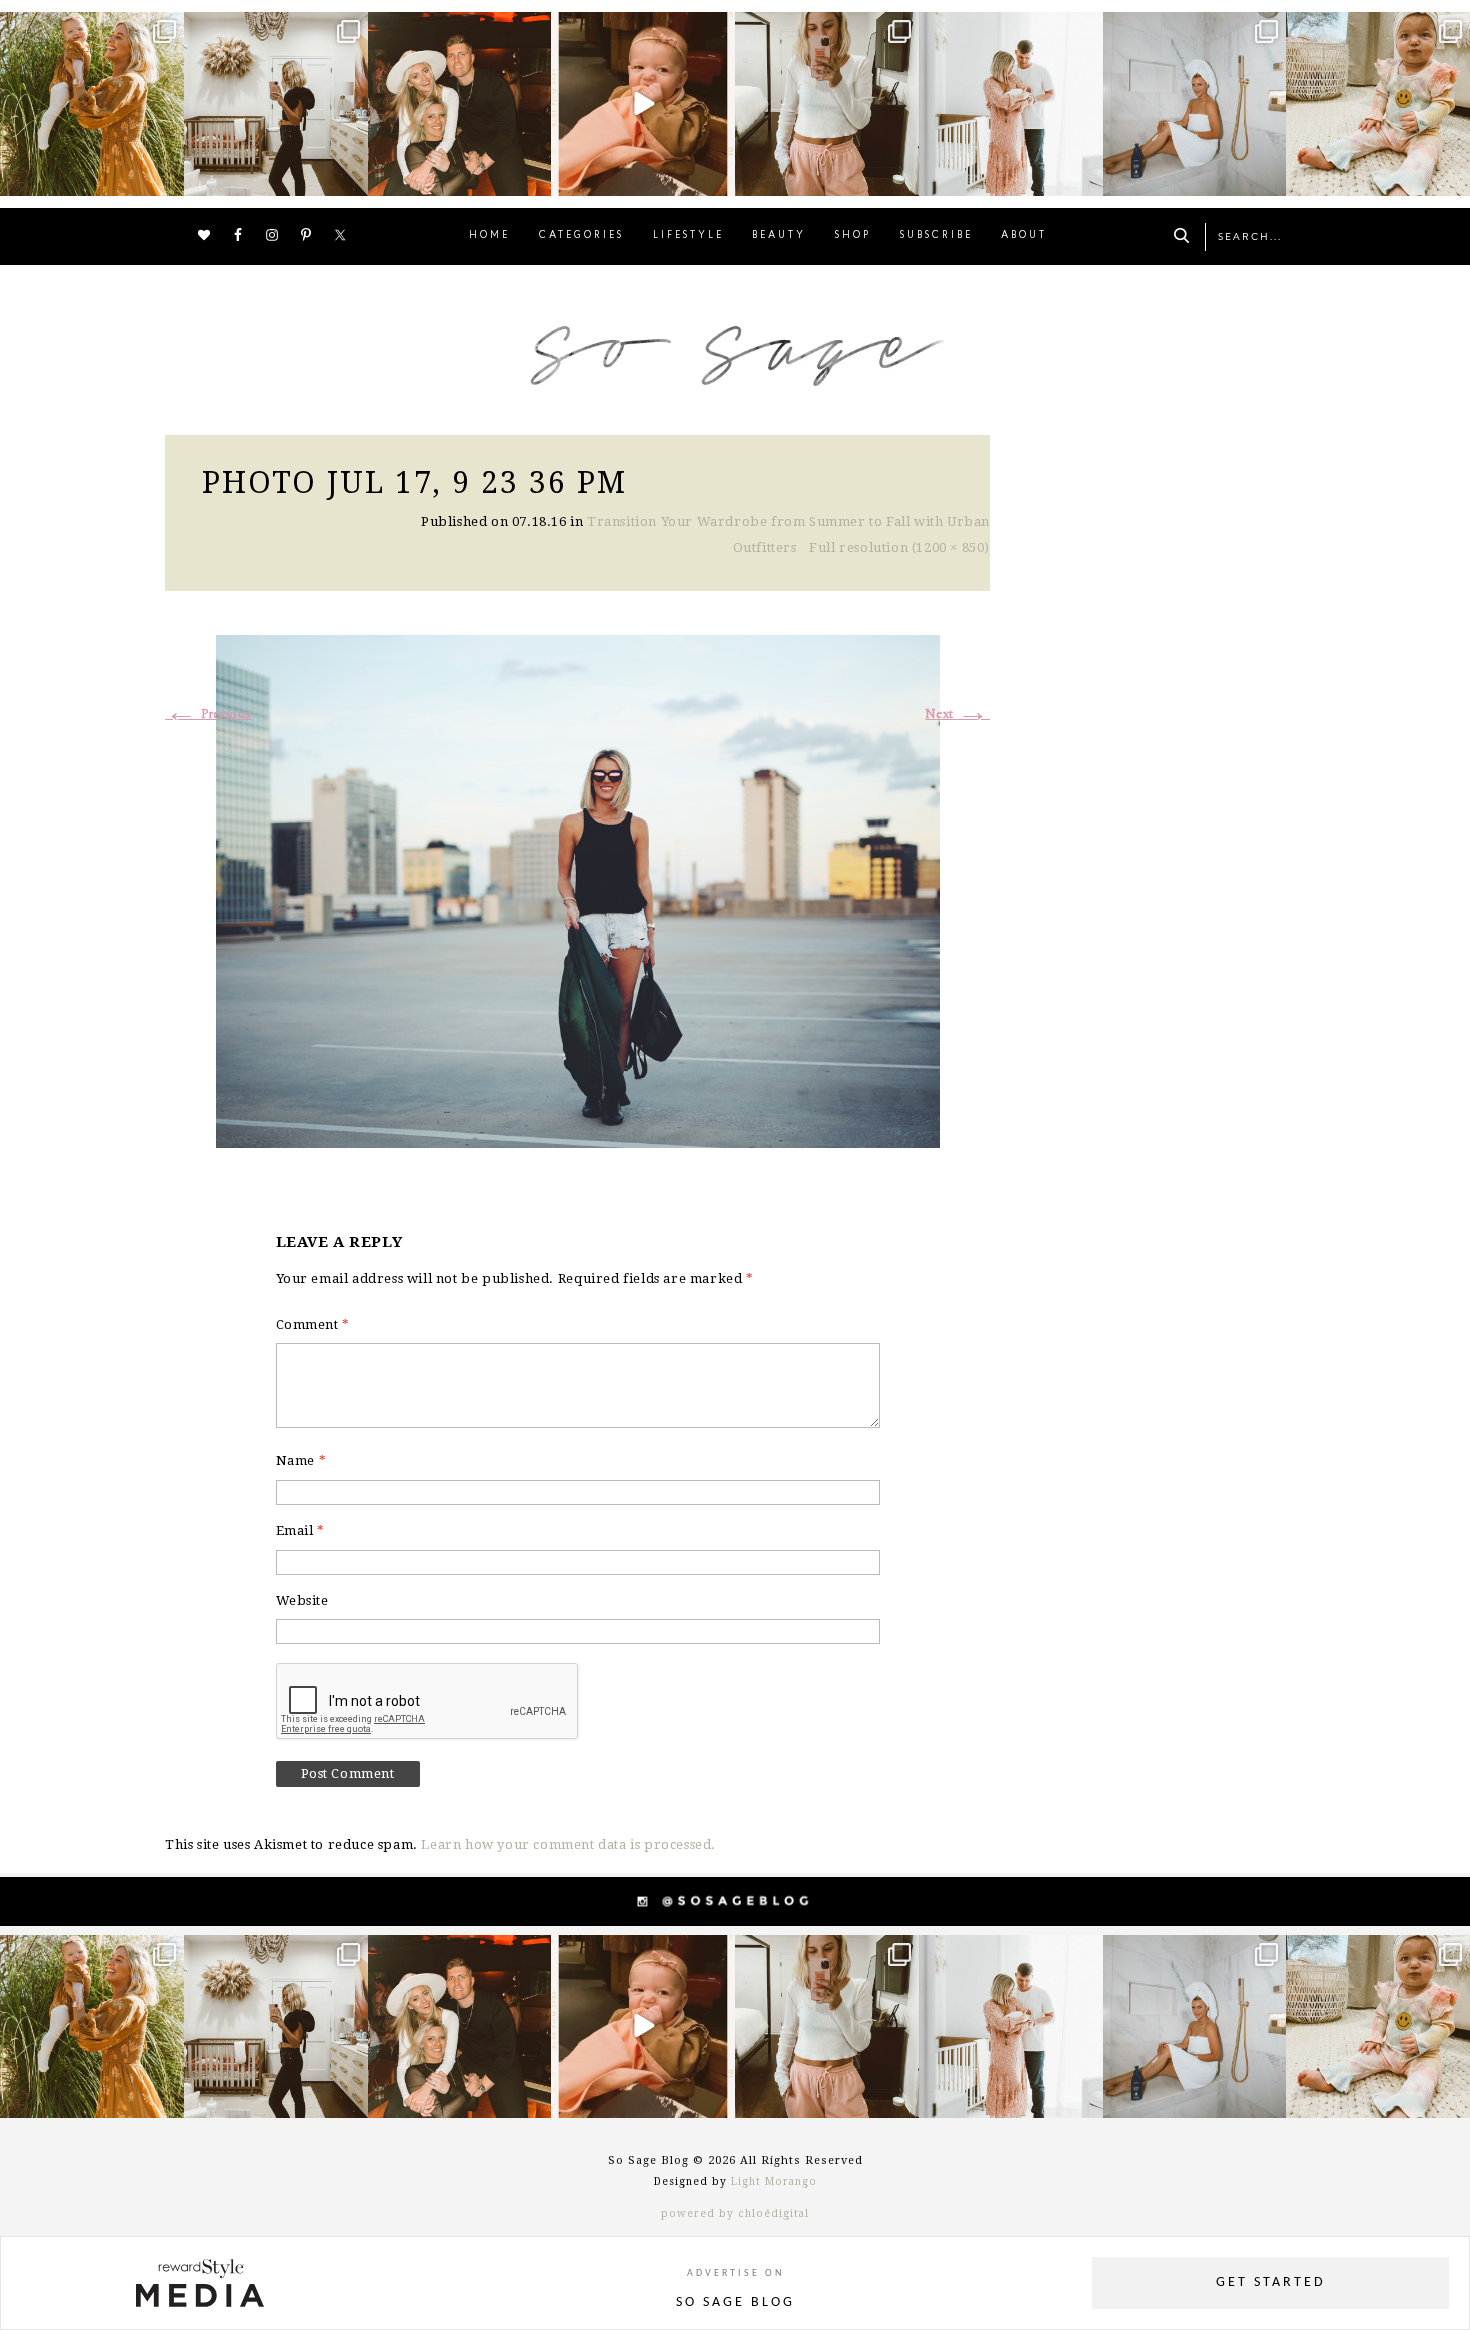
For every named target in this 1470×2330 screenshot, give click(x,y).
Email (300, 1530)
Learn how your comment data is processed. (568, 1844)
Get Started (1271, 2282)
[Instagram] (166, 176)
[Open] (92, 104)
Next (957, 714)
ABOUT (1024, 235)
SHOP (853, 235)
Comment (313, 1324)
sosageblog (90, 29)
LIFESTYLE (688, 235)
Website (302, 1600)
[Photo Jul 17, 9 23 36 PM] (578, 888)
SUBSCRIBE (936, 235)
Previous (208, 714)
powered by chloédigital (735, 2213)
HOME (489, 235)
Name (301, 1460)
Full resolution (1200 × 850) (899, 547)
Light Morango (774, 2181)
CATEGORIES (581, 235)
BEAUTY (779, 235)
